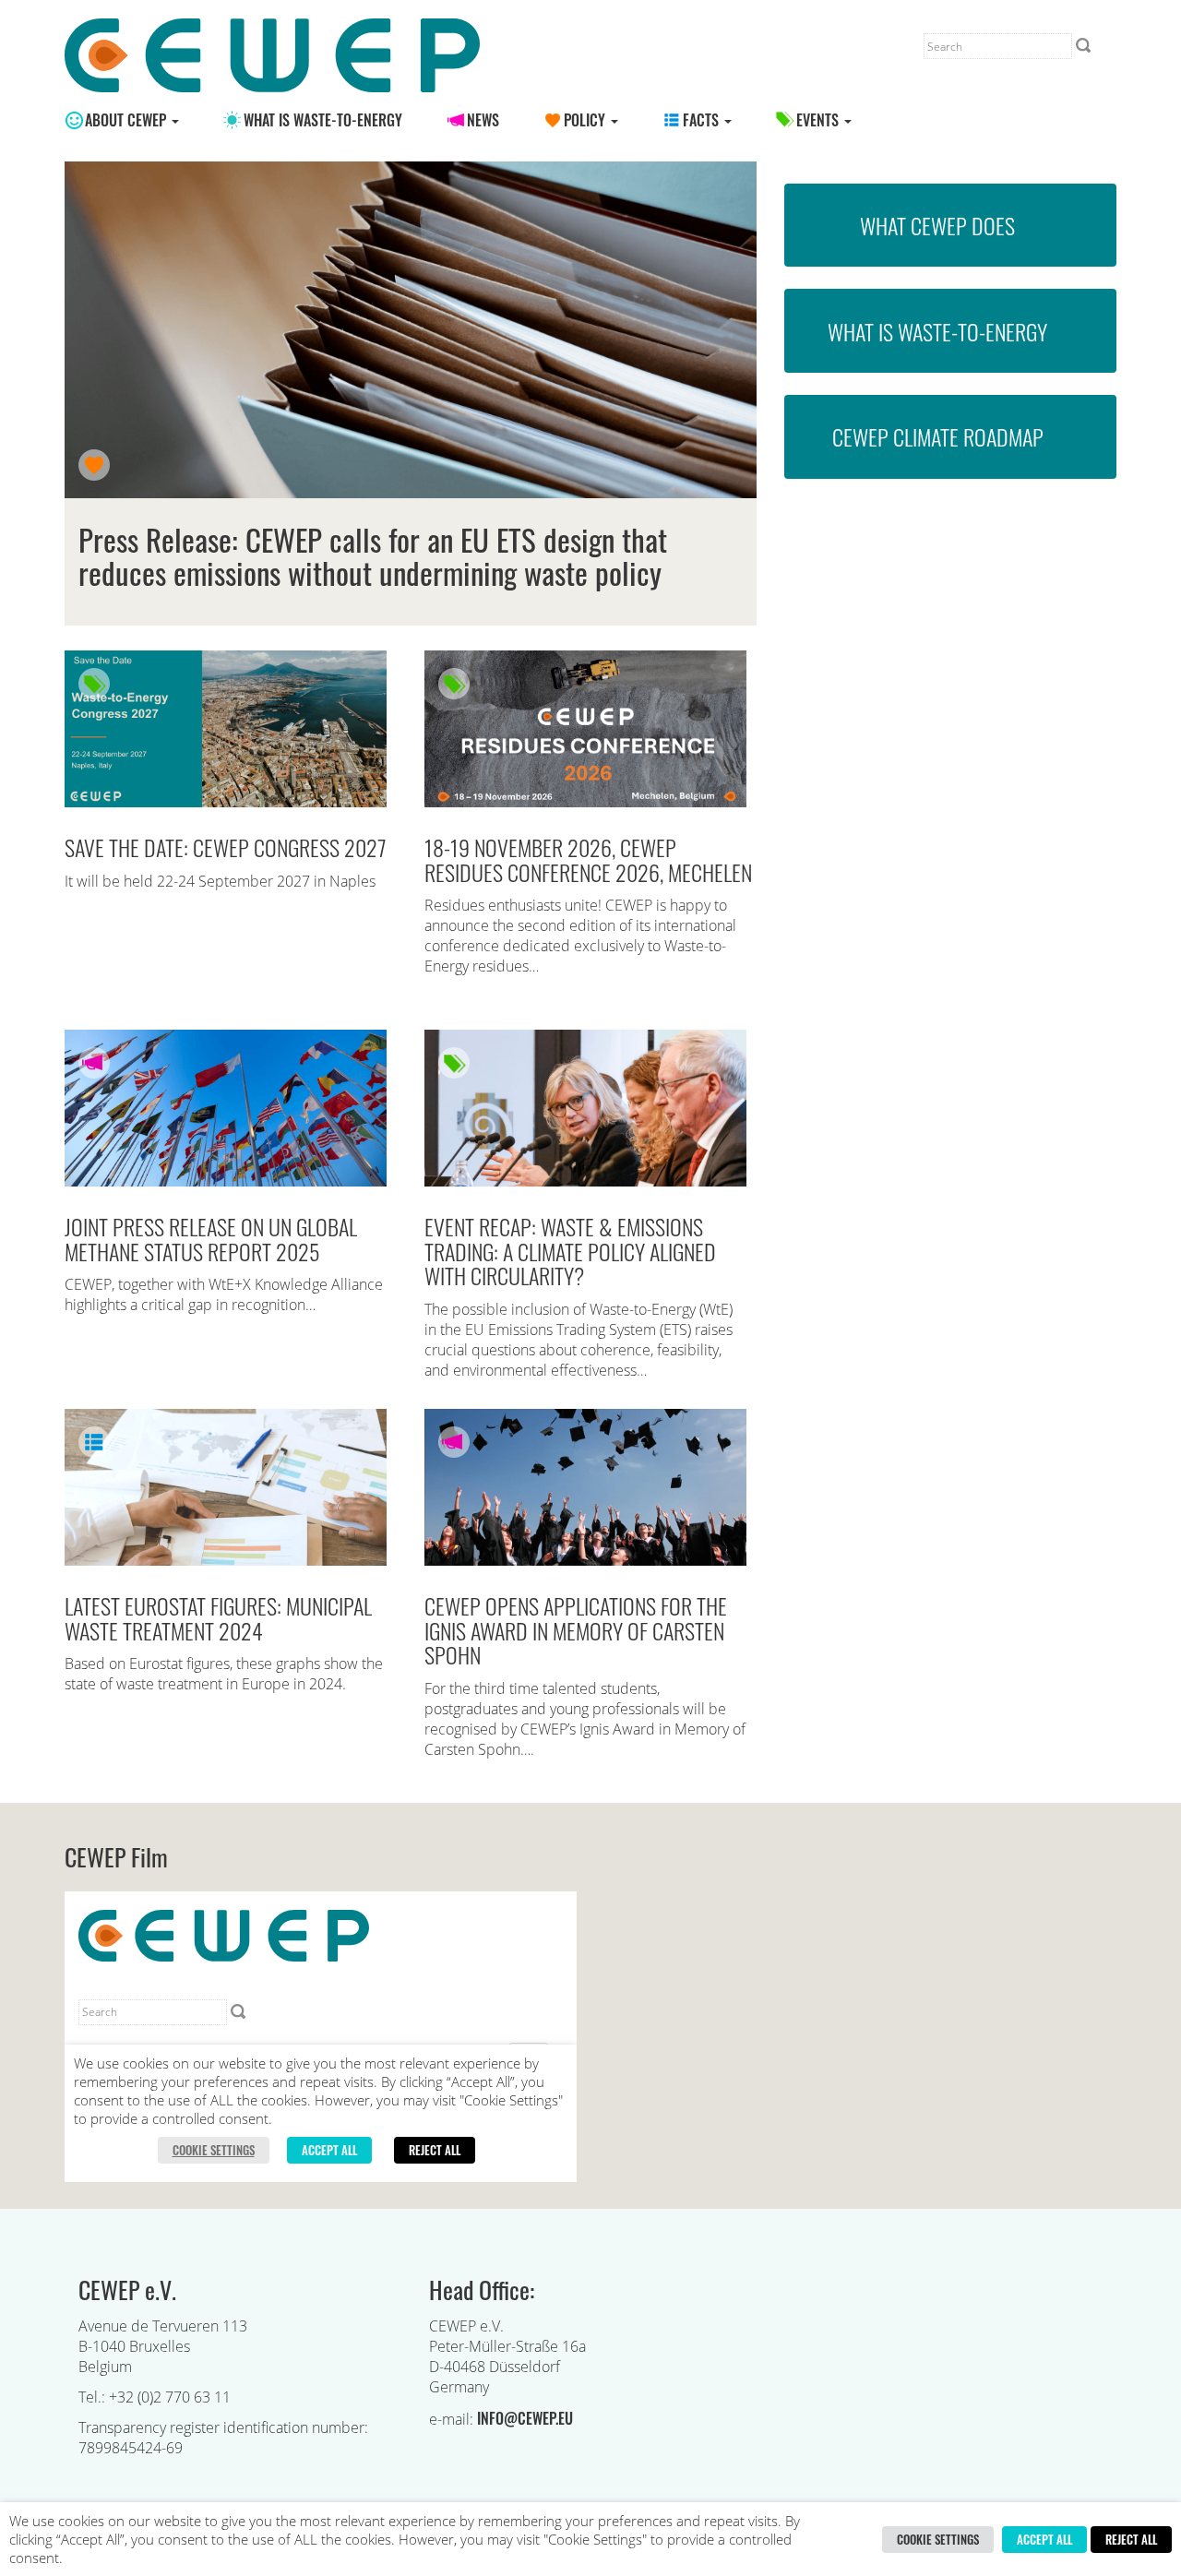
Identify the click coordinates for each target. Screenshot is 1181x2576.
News (483, 120)
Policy (586, 120)
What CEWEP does (937, 225)
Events (819, 120)
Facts (703, 120)
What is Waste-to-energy (323, 120)
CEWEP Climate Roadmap (938, 436)
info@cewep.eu (525, 2418)
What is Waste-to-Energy (937, 331)
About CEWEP (127, 120)
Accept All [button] (1044, 2539)
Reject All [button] (1131, 2539)
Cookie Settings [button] (938, 2539)
